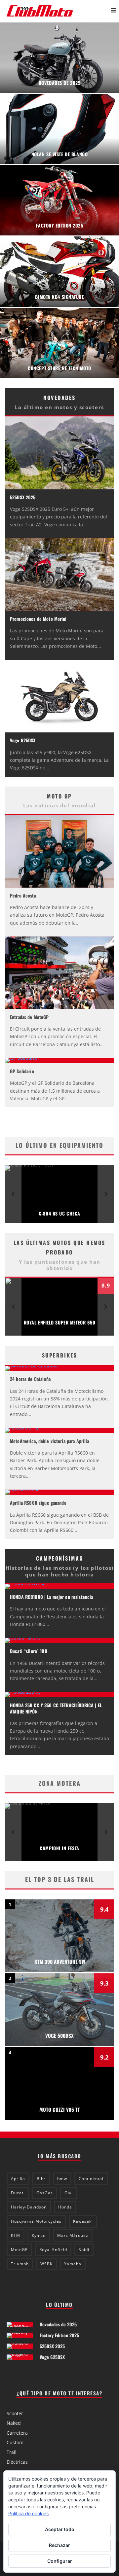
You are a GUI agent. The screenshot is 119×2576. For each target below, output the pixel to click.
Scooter (15, 2413)
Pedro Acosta (23, 895)
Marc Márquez (73, 2235)
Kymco (39, 2235)
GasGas (45, 2193)
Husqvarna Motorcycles (36, 2221)
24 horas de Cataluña (30, 1379)
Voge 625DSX (23, 740)
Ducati (18, 2193)
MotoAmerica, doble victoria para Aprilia (50, 1441)
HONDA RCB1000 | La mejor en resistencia (51, 1597)
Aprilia (18, 2179)
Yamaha (73, 2264)
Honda (65, 2207)
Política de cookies (28, 2513)
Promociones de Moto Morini (38, 619)
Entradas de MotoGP (29, 1017)
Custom (15, 2442)
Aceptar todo (60, 2529)
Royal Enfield (53, 2250)
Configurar (60, 2561)
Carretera (17, 2433)
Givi (69, 2193)
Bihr (41, 2179)
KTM (16, 2235)
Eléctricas (17, 2462)
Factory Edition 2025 (59, 2335)
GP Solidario (22, 1071)
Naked (14, 2423)
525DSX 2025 (23, 497)
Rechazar (59, 2545)
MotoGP (19, 2250)
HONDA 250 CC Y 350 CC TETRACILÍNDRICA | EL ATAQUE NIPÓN (56, 1708)
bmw (62, 2179)
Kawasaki (83, 2221)
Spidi (84, 2250)
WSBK (46, 2264)
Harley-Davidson (29, 2207)
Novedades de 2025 (58, 2324)
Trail (12, 2452)
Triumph (20, 2264)
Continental (91, 2179)
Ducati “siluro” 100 (29, 1651)
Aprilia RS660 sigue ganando (38, 1503)
